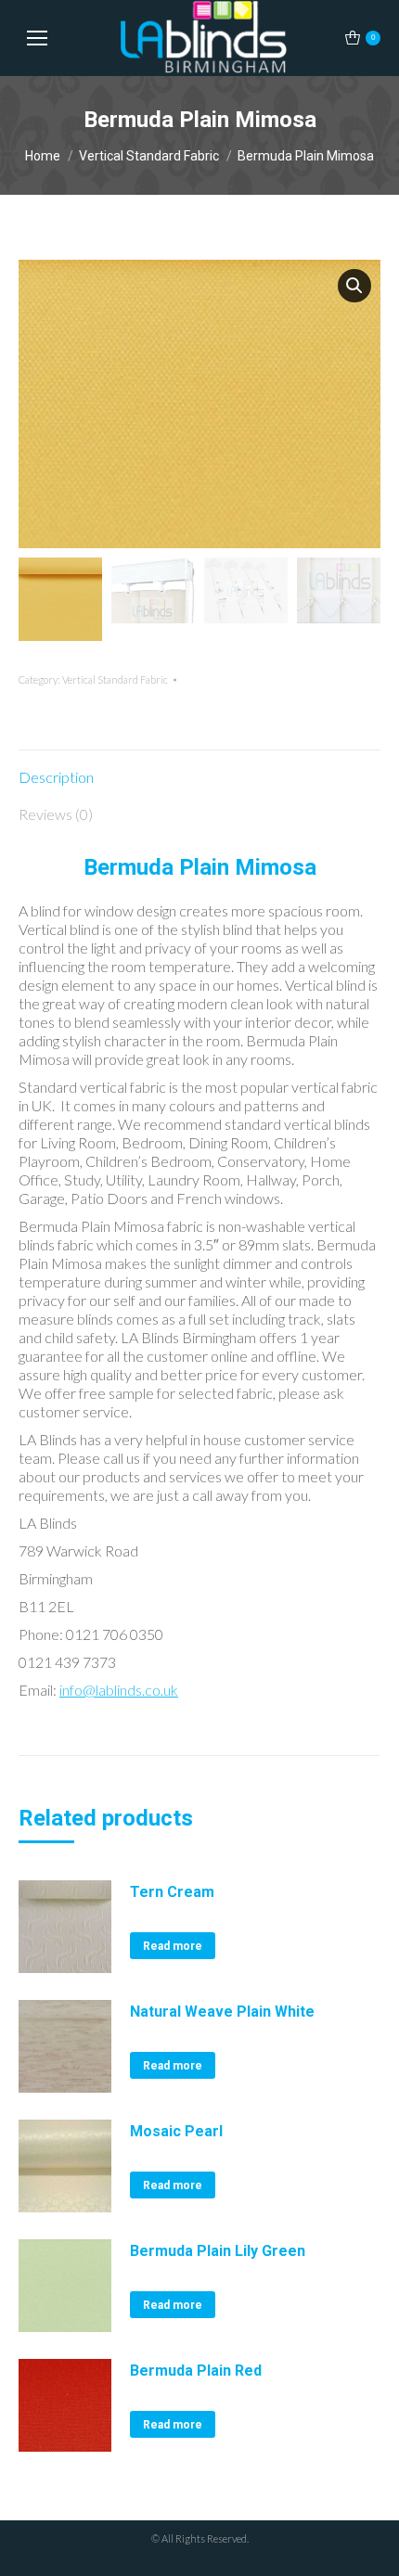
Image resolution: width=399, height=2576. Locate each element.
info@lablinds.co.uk (119, 1690)
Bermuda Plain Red (196, 2371)
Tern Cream (172, 1892)
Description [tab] (56, 777)
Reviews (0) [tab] (56, 814)
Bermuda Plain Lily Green (218, 2251)
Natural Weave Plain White (222, 2012)
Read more (173, 1946)
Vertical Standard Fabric (115, 679)
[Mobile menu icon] (37, 38)
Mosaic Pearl (176, 2131)
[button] (354, 286)
